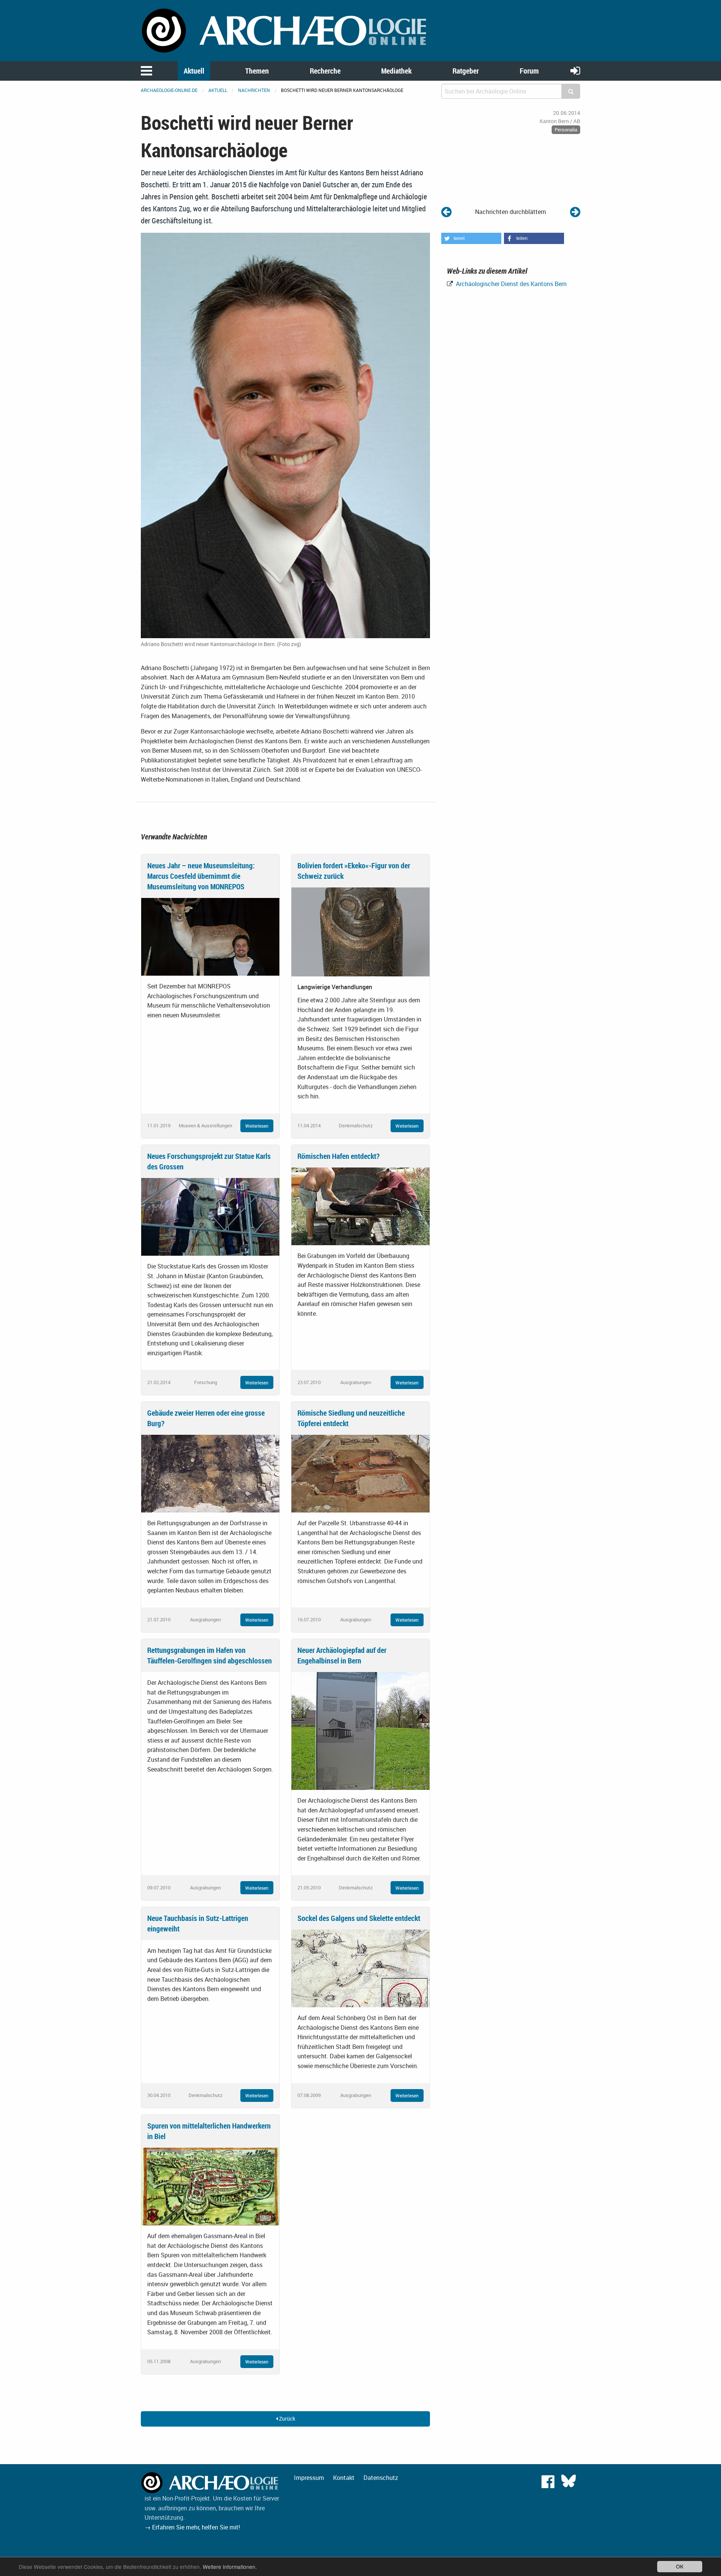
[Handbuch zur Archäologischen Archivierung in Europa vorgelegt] (446, 212)
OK (680, 2566)
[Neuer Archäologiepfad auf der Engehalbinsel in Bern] (360, 1730)
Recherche (325, 71)
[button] (471, 238)
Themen (257, 71)
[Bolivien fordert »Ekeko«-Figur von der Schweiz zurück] (360, 931)
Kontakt (344, 2478)
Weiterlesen (257, 1126)
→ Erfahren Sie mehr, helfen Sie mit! (192, 2527)
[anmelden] (575, 70)
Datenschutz (381, 2478)
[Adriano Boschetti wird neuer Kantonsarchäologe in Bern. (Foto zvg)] (285, 435)
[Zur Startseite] (285, 30)
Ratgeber (466, 71)
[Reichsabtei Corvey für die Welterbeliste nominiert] (575, 212)
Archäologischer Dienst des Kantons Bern (511, 284)
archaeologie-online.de (169, 90)
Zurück (287, 2419)
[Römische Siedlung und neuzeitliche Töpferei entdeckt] (360, 1473)
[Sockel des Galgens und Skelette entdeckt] (360, 1968)
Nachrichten (254, 90)
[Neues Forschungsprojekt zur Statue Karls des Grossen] (210, 1216)
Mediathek (396, 71)
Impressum (309, 2478)
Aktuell (194, 71)
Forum (529, 71)
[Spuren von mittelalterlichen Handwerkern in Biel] (210, 2186)
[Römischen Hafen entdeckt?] (360, 1206)
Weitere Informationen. (230, 2567)
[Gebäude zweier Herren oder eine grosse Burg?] (210, 1473)
